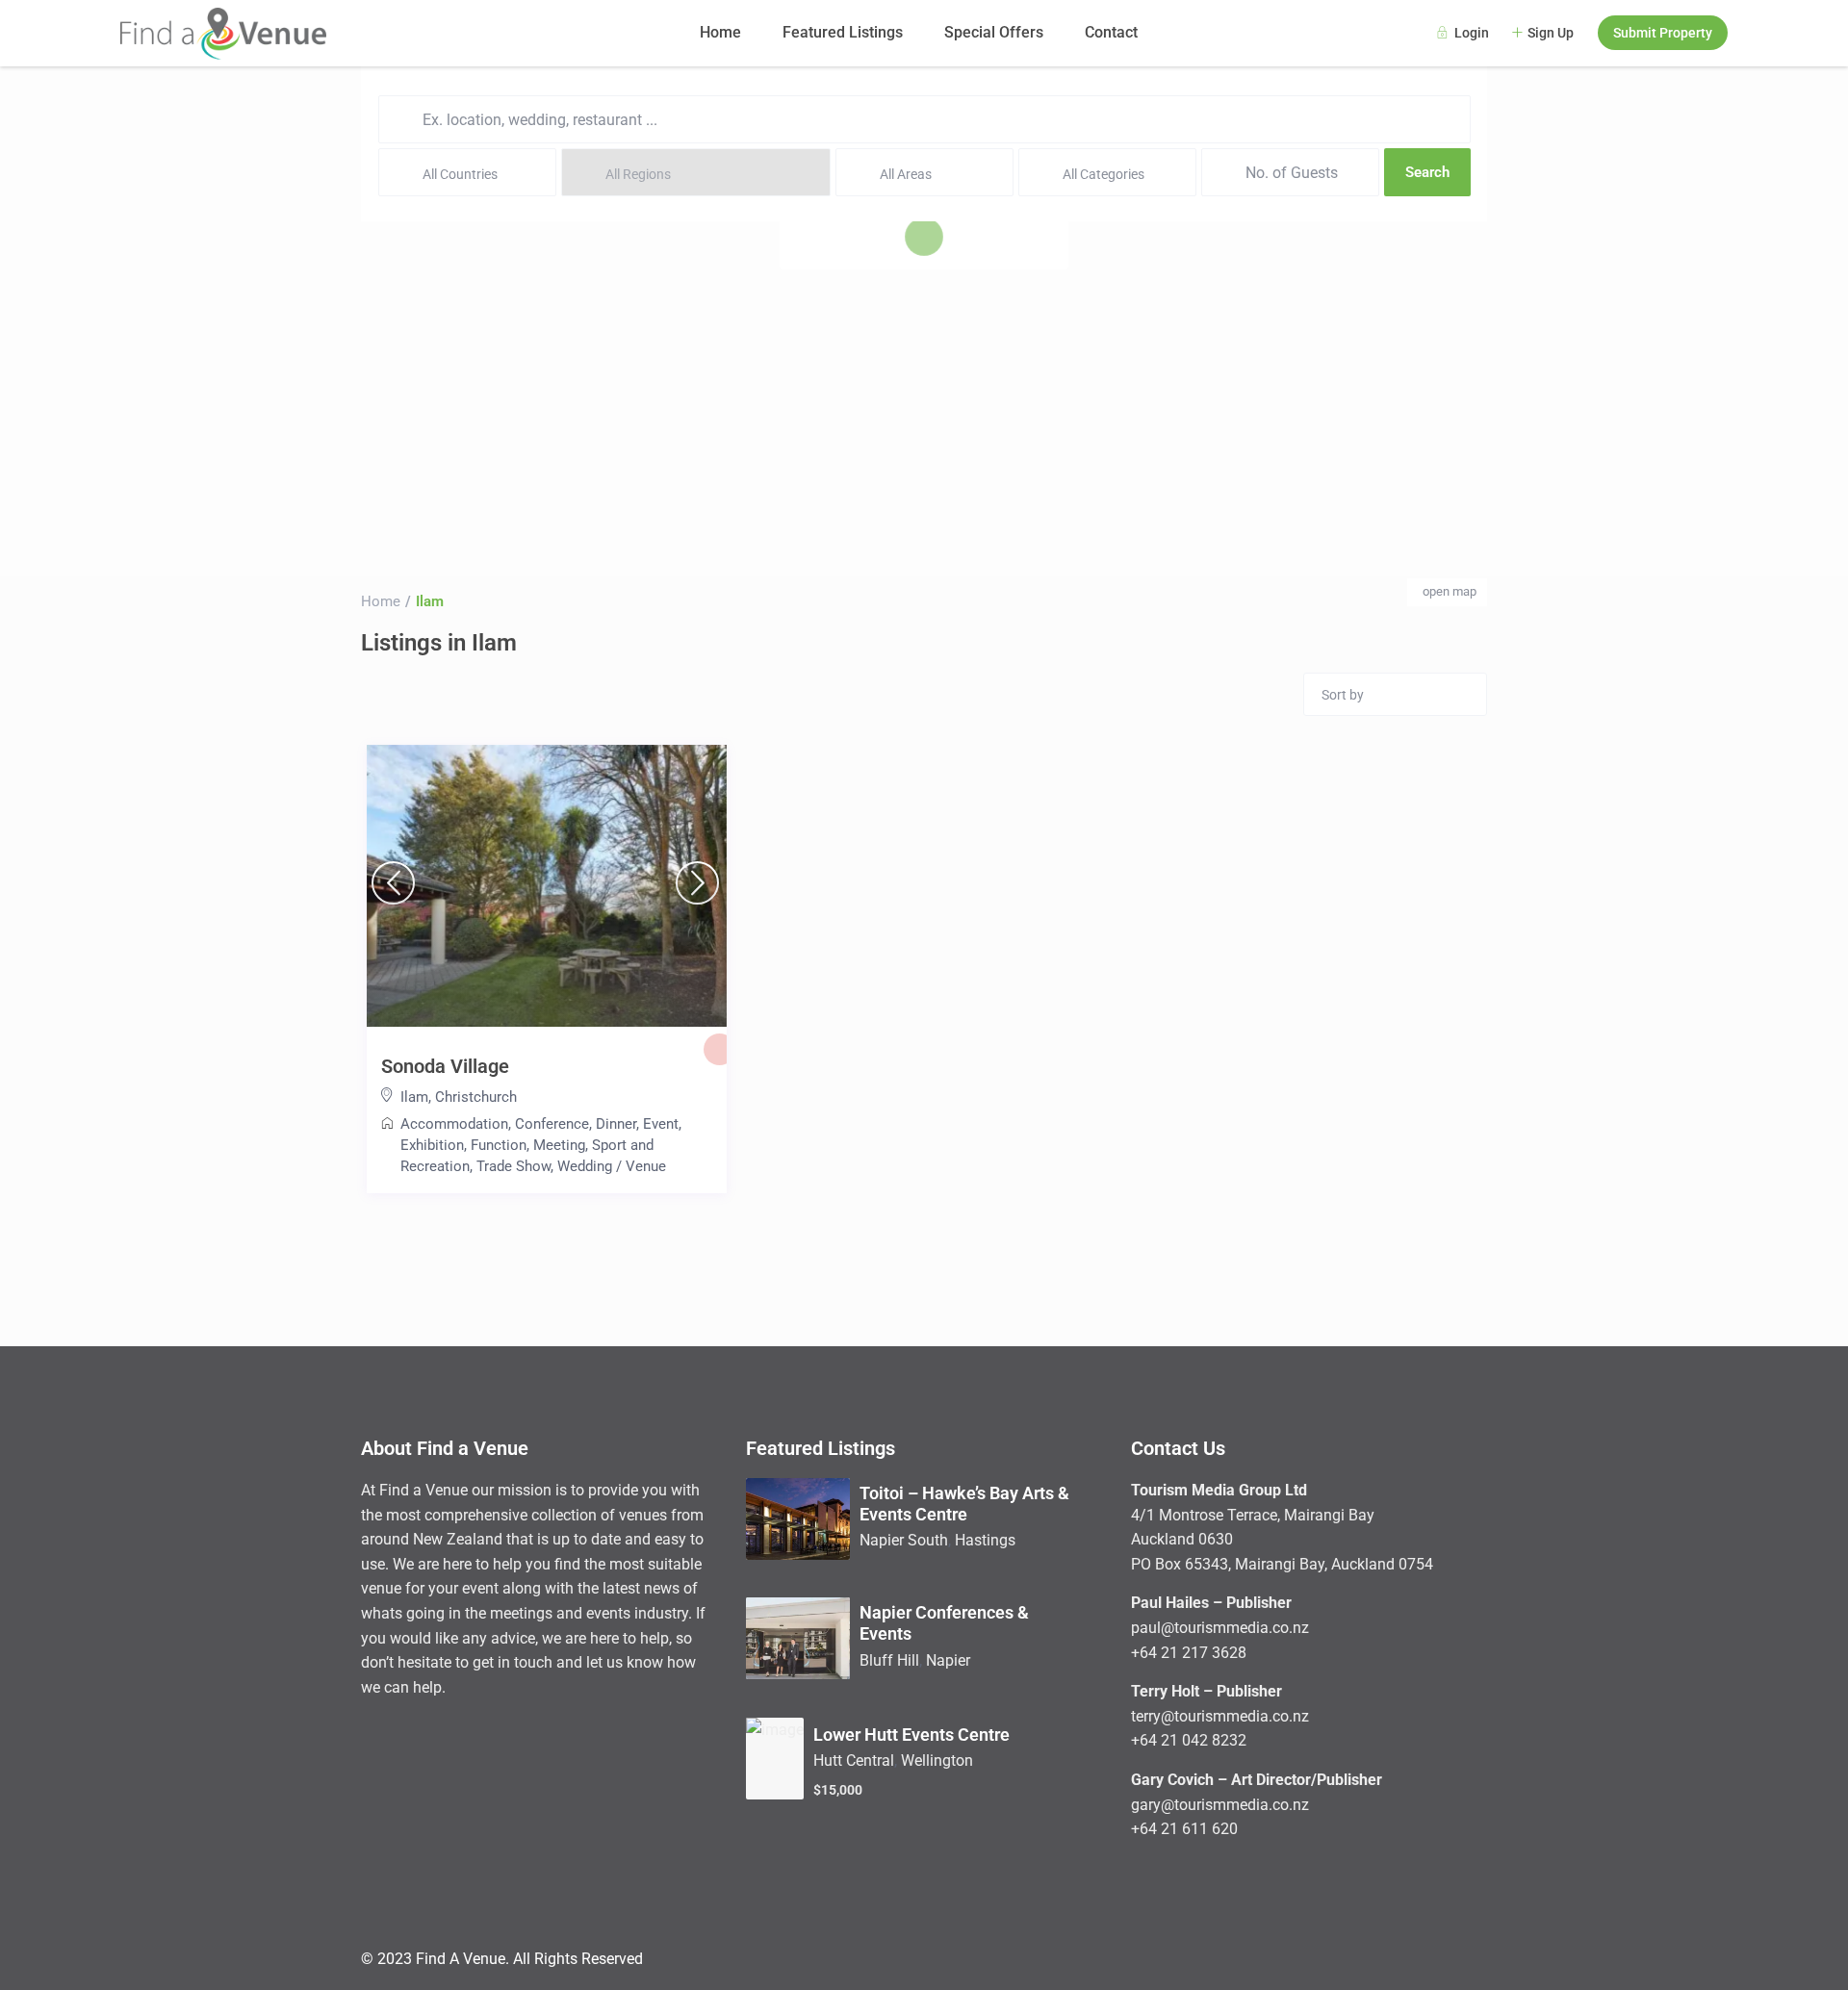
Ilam (414, 1097)
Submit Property (1663, 33)
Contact (1111, 32)
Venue (646, 1166)
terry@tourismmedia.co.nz (1220, 1716)
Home (720, 32)
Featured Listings (843, 32)
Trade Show (513, 1166)
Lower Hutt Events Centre (911, 1735)
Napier (948, 1660)
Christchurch (476, 1097)
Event (661, 1124)
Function (499, 1145)
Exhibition (432, 1145)
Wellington (937, 1760)
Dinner (616, 1124)
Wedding (585, 1166)
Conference (552, 1124)
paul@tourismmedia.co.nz (1220, 1628)
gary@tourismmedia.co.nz (1220, 1805)
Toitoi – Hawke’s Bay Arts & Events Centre (964, 1504)
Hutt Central (854, 1760)
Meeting (559, 1145)
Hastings (985, 1540)
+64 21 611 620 (1184, 1829)
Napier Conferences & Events (944, 1623)
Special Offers (994, 32)
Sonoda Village (445, 1066)
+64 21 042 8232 (1189, 1740)
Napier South (904, 1540)
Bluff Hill (889, 1660)
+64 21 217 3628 (1189, 1653)
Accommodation (454, 1124)
